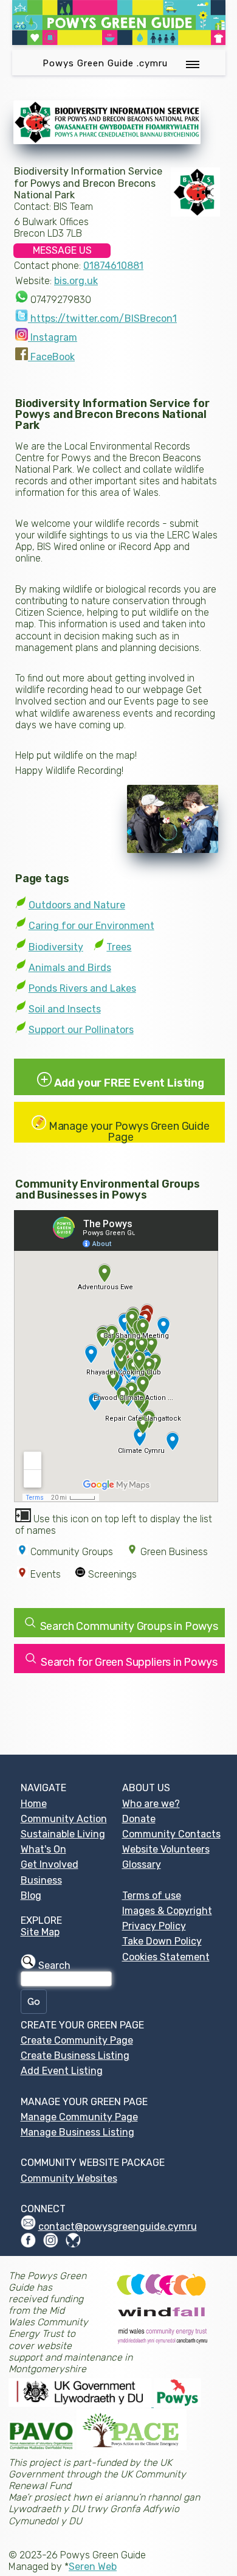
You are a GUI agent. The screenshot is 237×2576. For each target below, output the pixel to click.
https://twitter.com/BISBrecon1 (102, 319)
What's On (43, 1849)
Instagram (53, 337)
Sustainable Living (63, 1834)
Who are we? (151, 1804)
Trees (119, 947)
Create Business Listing (75, 2056)
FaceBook (51, 357)
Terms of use (152, 1895)
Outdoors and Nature (77, 905)
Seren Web (93, 2567)
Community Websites (69, 2178)
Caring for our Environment (91, 926)
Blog (31, 1895)
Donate (139, 1819)
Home (34, 1804)
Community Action (64, 1819)
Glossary (142, 1864)
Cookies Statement (166, 1957)
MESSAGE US (62, 250)
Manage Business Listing (77, 2132)
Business (41, 1880)
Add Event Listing (62, 2071)
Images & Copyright (167, 1911)
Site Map (40, 1932)
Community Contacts (171, 1834)
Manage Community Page (79, 2117)
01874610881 (113, 266)
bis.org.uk (76, 281)
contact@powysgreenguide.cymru (118, 2226)
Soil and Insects (65, 1009)
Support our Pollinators (81, 1030)
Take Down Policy (162, 1941)
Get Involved (50, 1864)
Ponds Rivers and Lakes (82, 988)
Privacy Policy (154, 1926)
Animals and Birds (70, 968)
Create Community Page (77, 2040)
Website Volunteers (166, 1849)
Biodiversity (56, 947)
